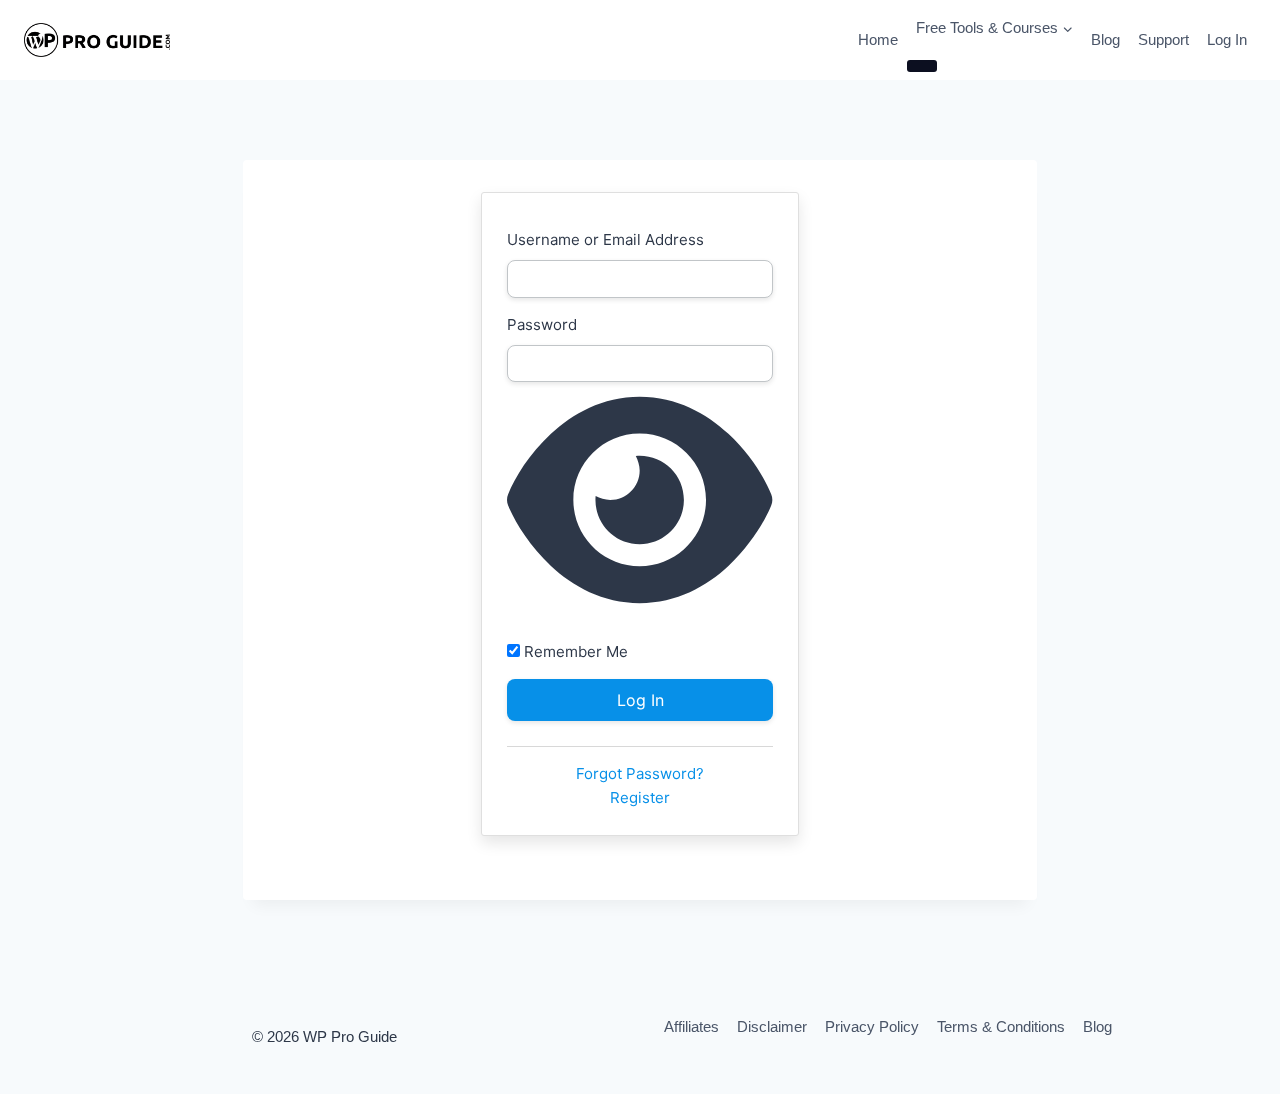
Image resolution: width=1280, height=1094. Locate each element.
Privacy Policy (872, 1026)
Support (1163, 39)
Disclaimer (772, 1026)
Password (542, 324)
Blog (1105, 39)
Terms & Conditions (1001, 1026)
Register (640, 797)
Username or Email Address (605, 239)
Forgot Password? (640, 773)
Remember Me (574, 651)
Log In (1227, 39)
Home (878, 39)
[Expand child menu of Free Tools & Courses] (922, 66)
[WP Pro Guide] (97, 40)
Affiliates (691, 1026)
